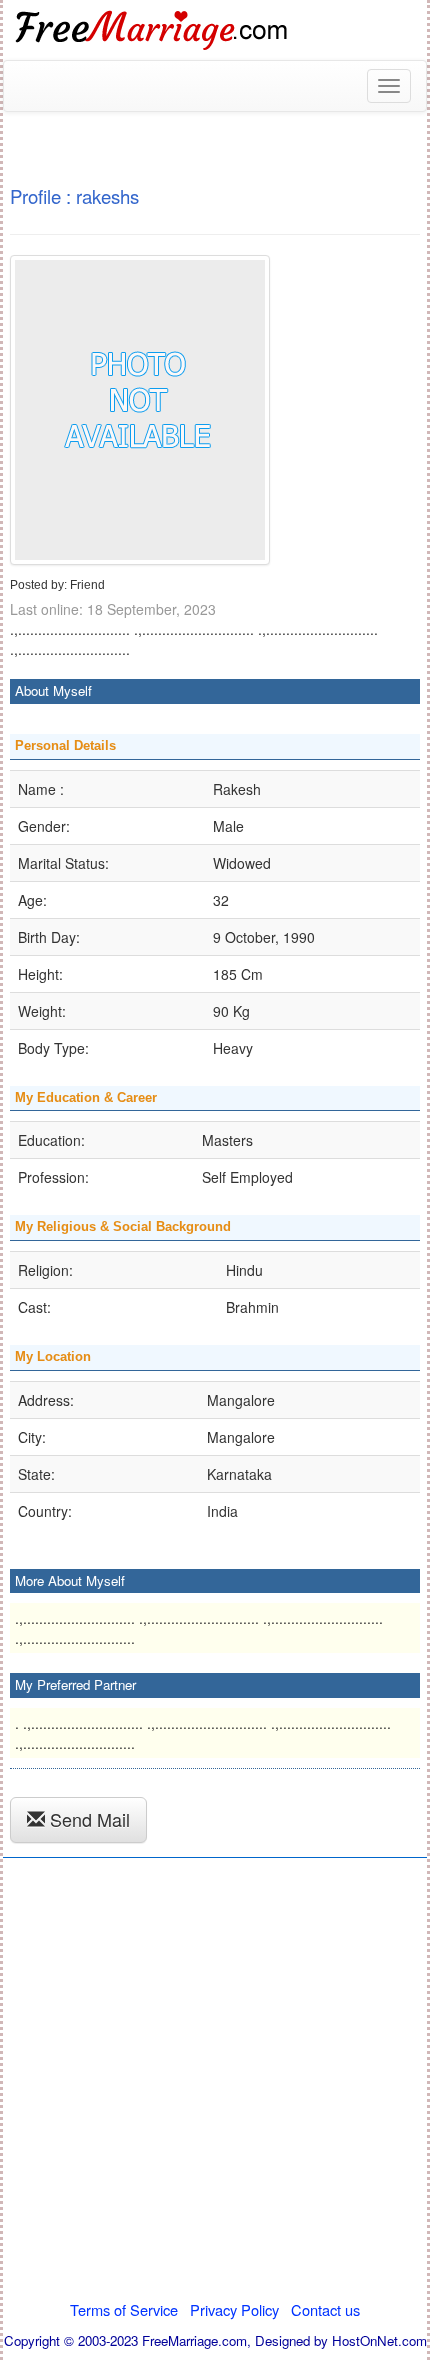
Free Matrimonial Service (153, 30)
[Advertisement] (215, 2085)
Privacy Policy (234, 2309)
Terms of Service (124, 2309)
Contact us (325, 2309)
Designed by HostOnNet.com (341, 2340)
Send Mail (87, 1819)
